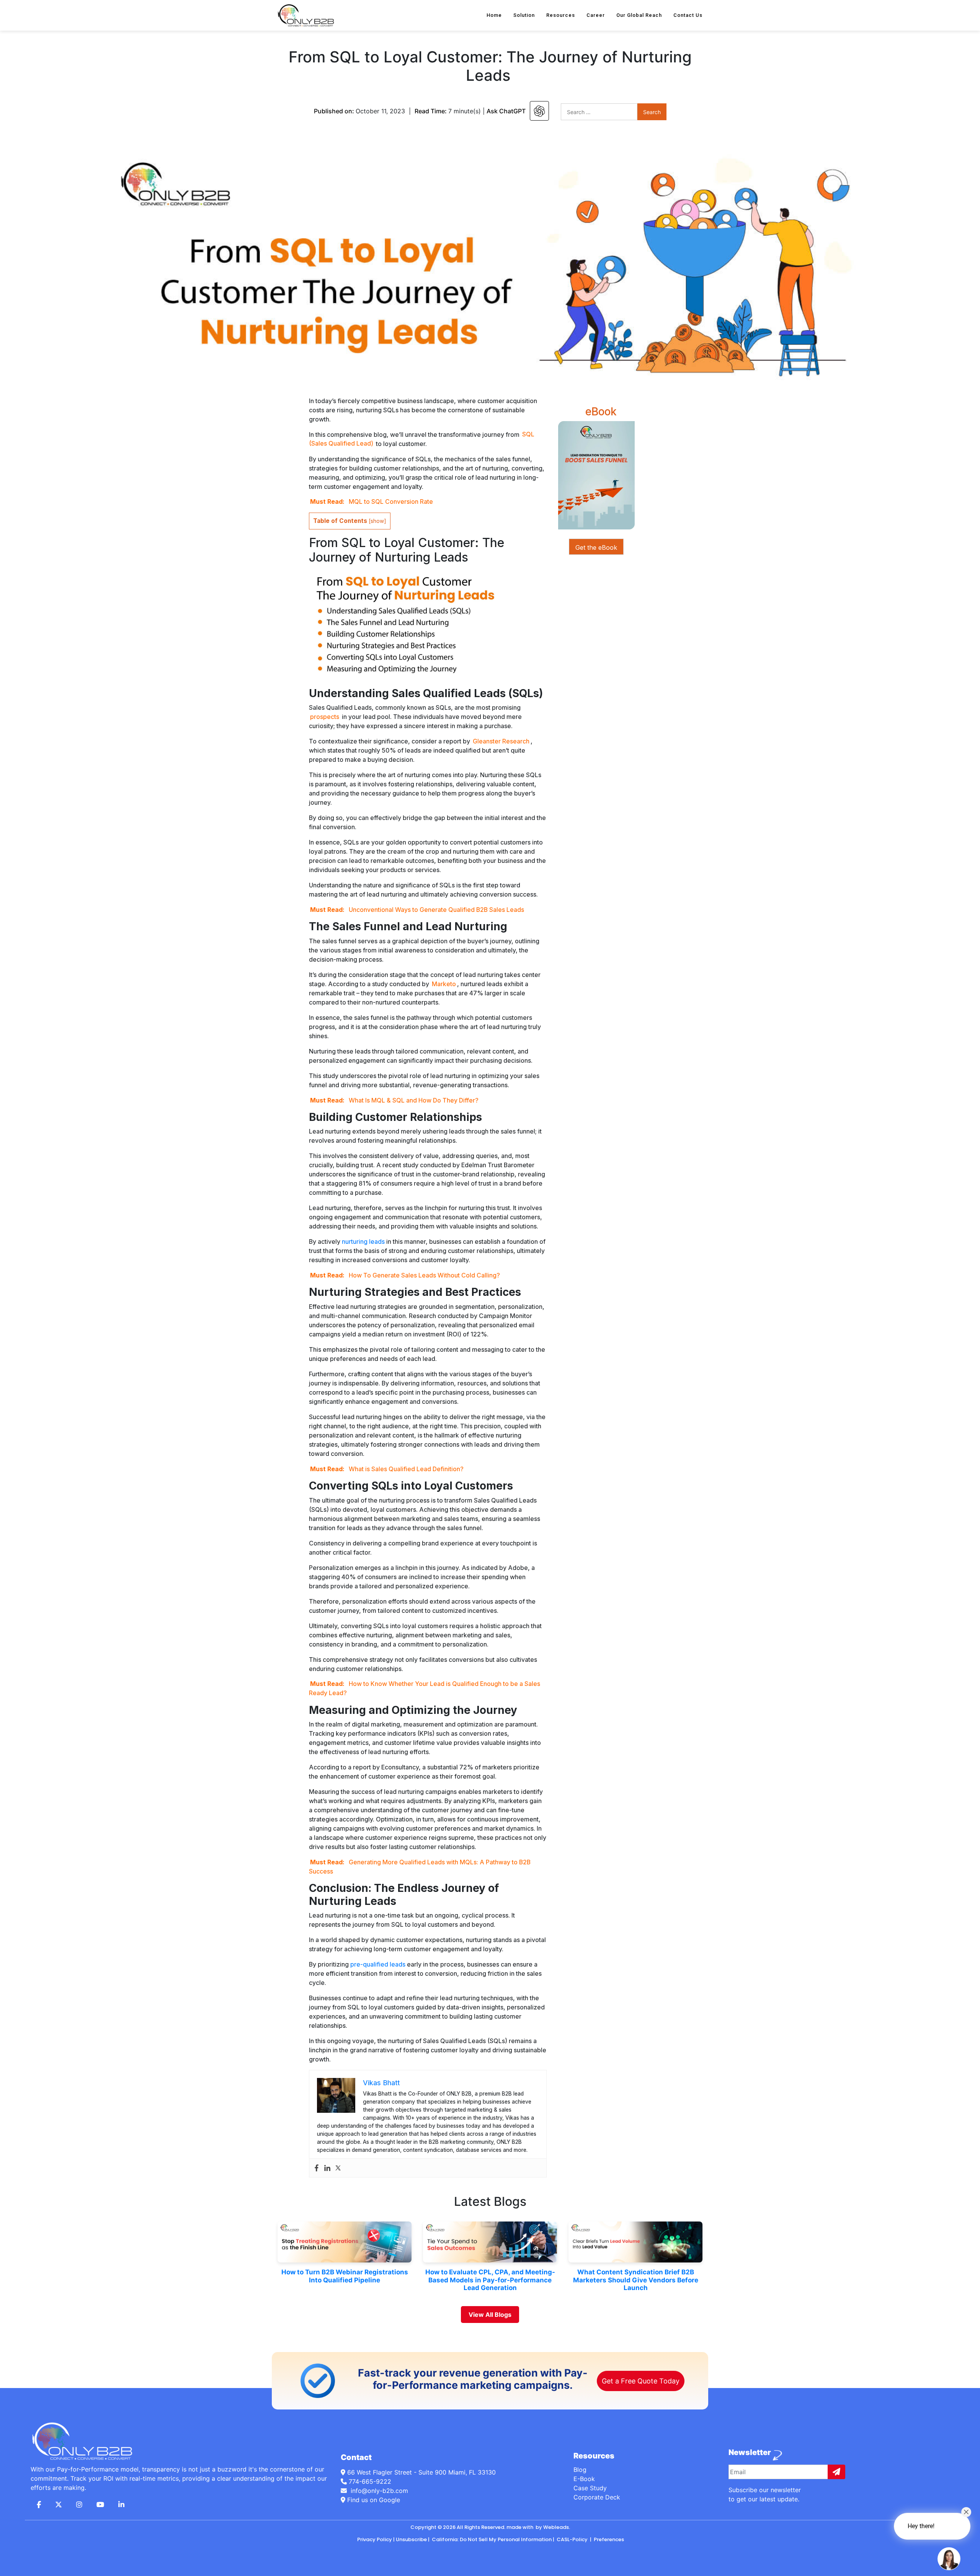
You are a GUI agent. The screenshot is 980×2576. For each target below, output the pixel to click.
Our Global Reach (639, 15)
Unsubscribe (411, 2539)
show (377, 521)
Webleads (556, 2527)
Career (596, 15)
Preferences (608, 2539)
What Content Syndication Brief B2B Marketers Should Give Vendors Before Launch (636, 2280)
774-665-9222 (370, 2481)
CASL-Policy (572, 2539)
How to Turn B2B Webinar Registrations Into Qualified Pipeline (345, 2276)
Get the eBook (596, 547)
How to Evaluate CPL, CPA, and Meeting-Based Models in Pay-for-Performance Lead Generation (490, 2280)
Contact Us (688, 15)
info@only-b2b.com (378, 2491)
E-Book (584, 2479)
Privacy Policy (375, 2539)
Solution (524, 15)
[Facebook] (317, 2168)
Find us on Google (373, 2500)
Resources (561, 15)
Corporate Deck (597, 2497)
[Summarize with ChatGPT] (539, 111)
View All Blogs (490, 2315)
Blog (580, 2470)
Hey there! (921, 2526)
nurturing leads (363, 1241)
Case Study (590, 2488)
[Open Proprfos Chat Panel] (949, 2559)
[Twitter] (338, 2168)
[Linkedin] (327, 2168)
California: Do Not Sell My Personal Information (491, 2539)
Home (494, 15)
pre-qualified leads (378, 1964)
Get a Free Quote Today (641, 2381)
